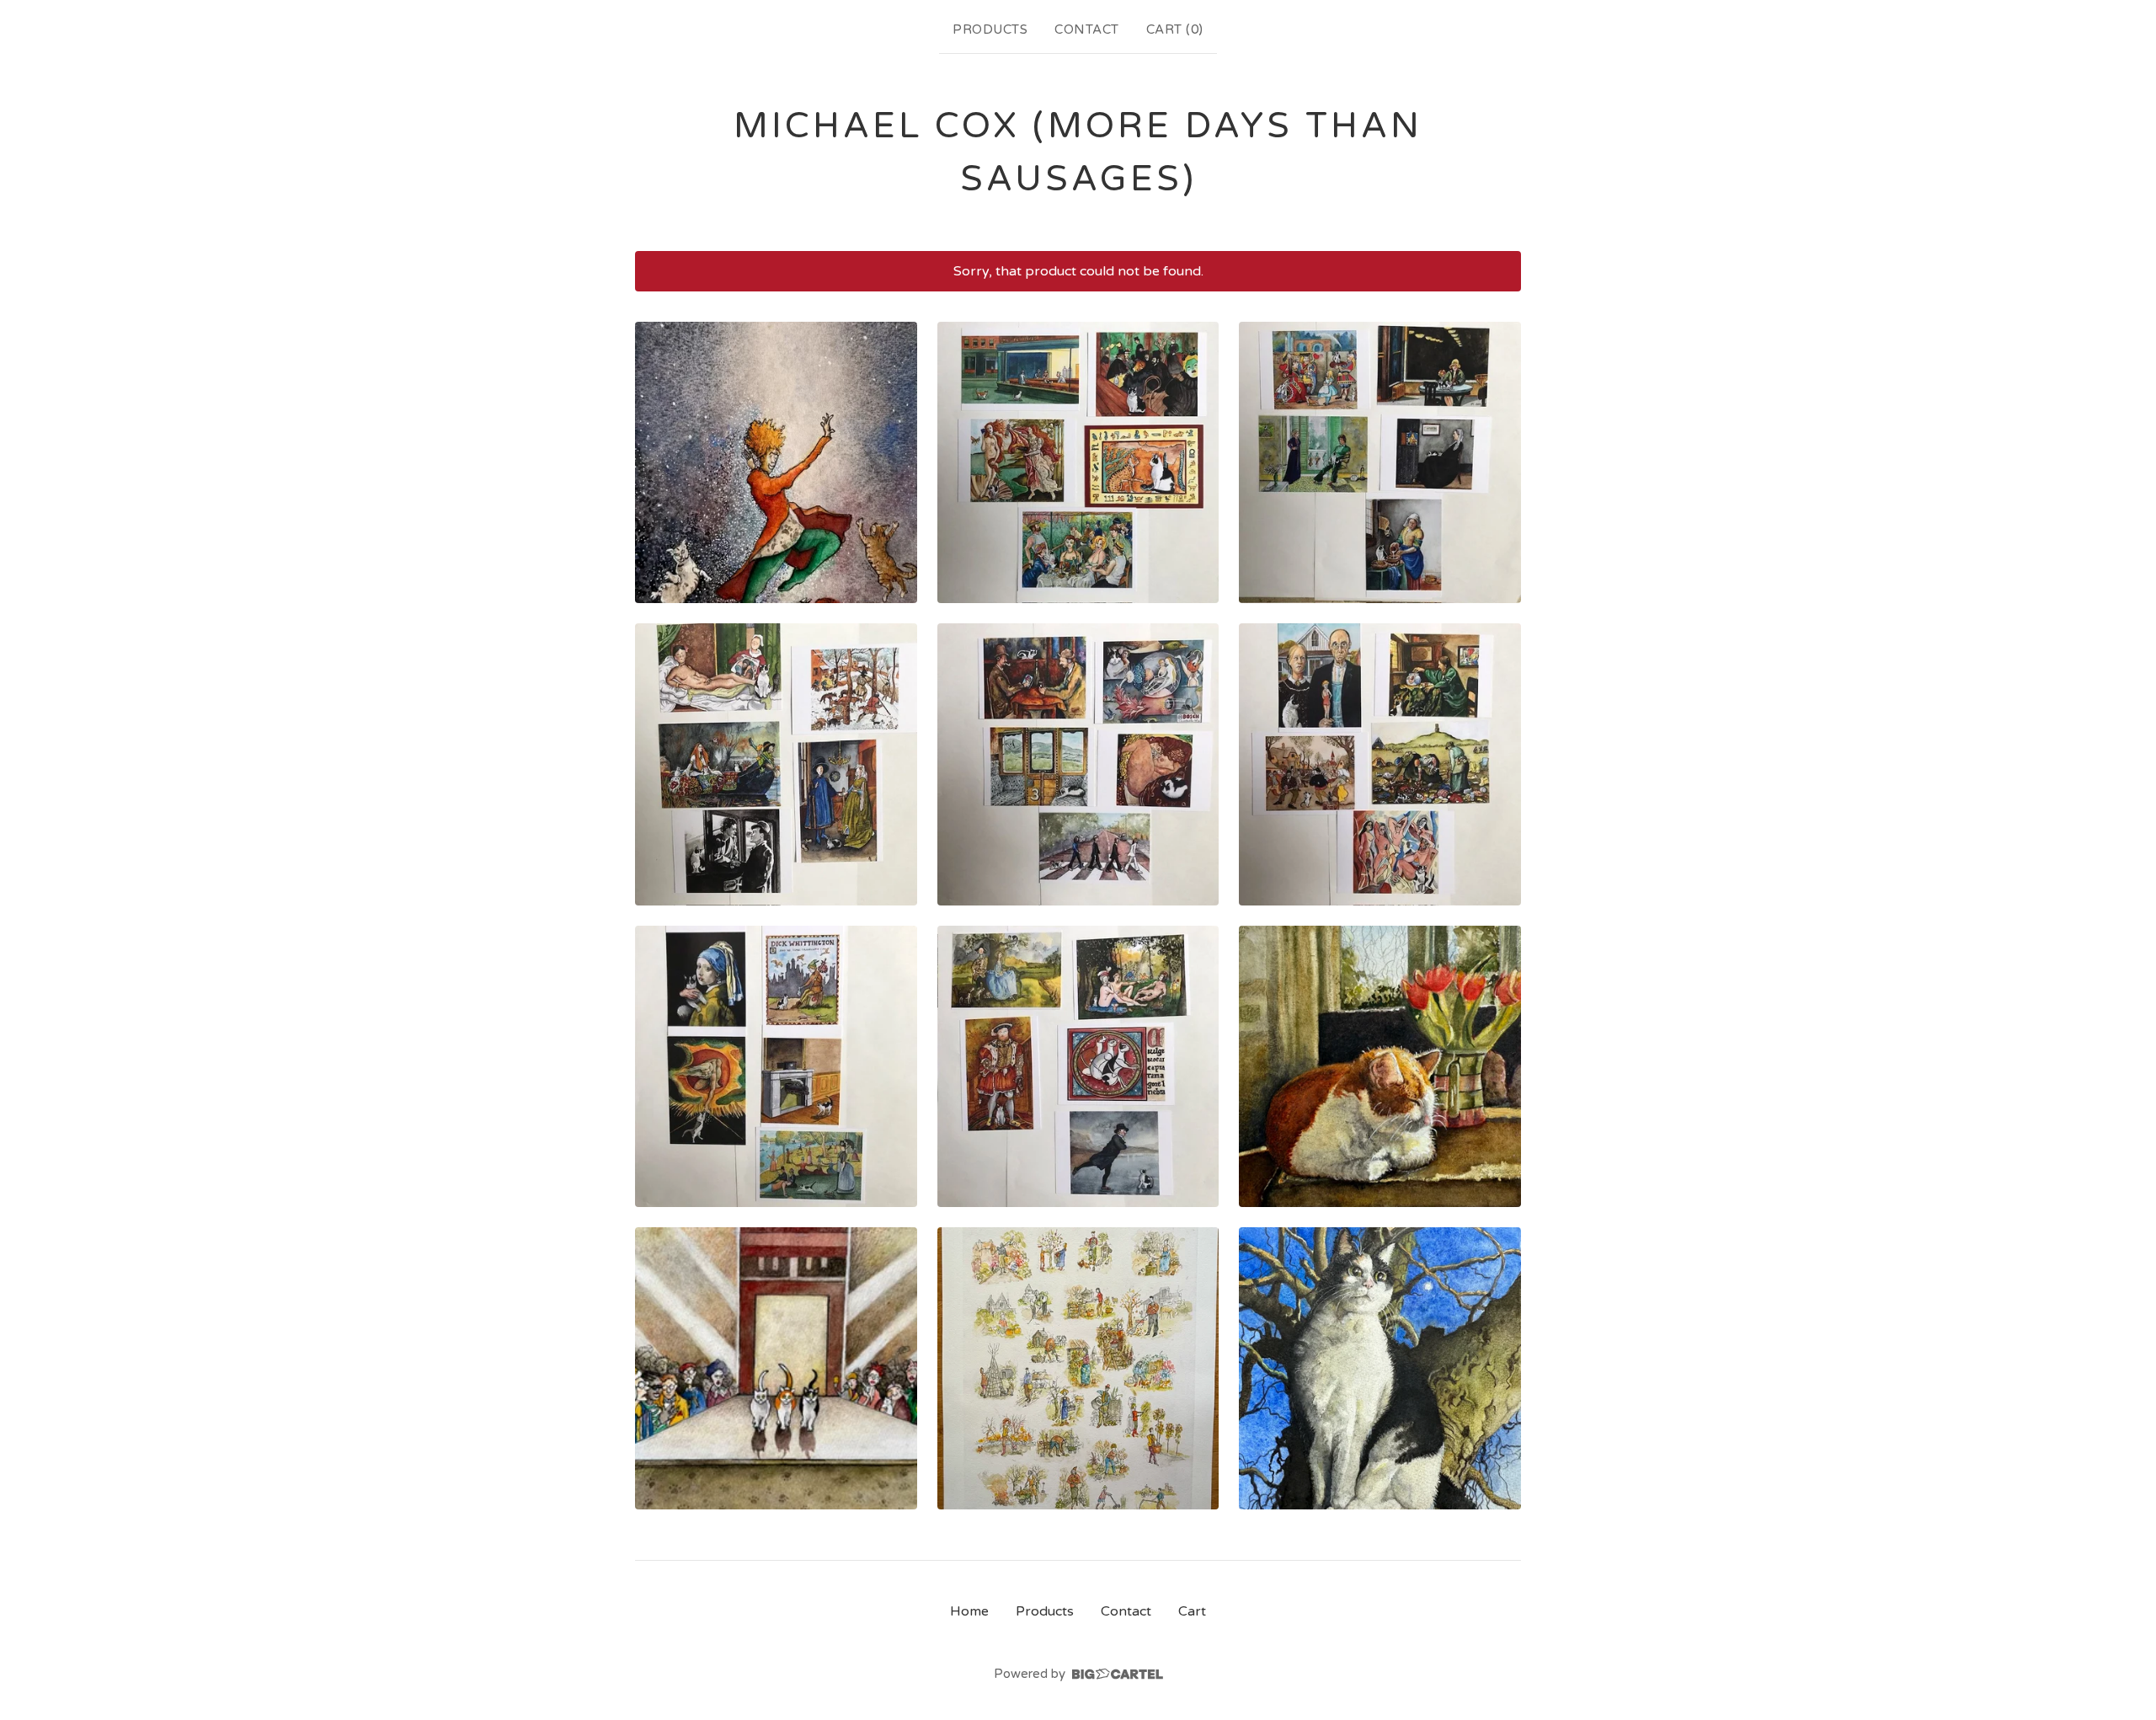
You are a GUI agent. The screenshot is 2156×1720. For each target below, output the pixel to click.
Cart (1192, 1611)
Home (969, 1611)
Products (990, 29)
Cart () (1175, 29)
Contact (1087, 29)
